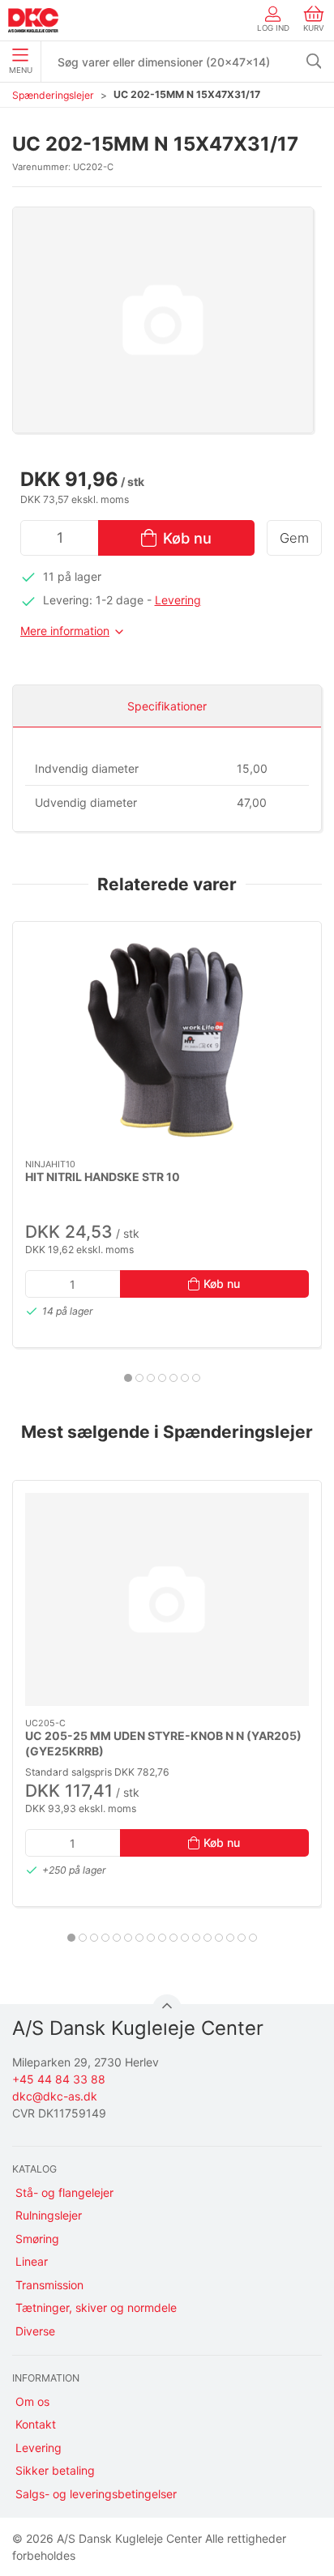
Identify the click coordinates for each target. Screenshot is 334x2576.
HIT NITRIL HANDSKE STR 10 (103, 1176)
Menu (21, 70)
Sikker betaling (55, 2470)
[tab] (128, 1378)
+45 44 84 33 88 (59, 2079)
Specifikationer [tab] (167, 706)
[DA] (33, 20)
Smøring (37, 2239)
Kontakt (36, 2424)
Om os (32, 2401)
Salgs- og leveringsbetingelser (96, 2494)
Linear (32, 2261)
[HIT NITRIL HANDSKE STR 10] (167, 1041)
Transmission (49, 2285)
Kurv (314, 28)
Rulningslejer (49, 2215)
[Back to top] (167, 2009)
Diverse (35, 2331)
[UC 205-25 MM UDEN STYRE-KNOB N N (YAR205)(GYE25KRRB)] (167, 1599)
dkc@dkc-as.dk (55, 2096)
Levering (178, 600)
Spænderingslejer (53, 95)
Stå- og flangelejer (64, 2192)
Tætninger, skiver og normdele (96, 2307)
